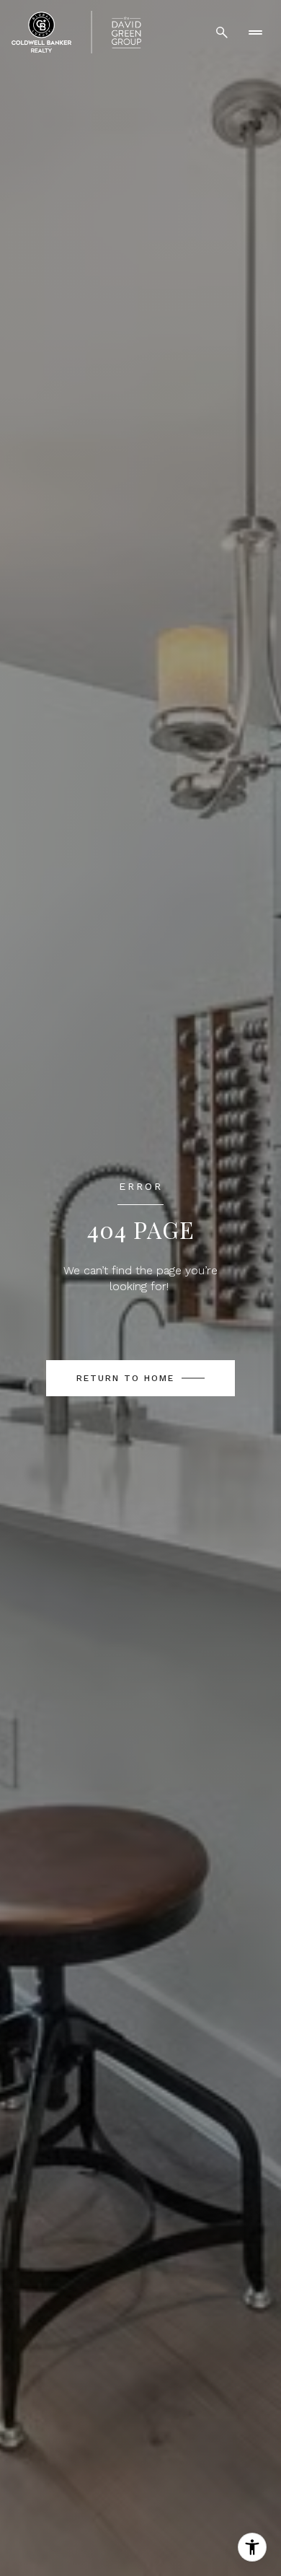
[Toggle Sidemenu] (255, 32)
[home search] (222, 32)
